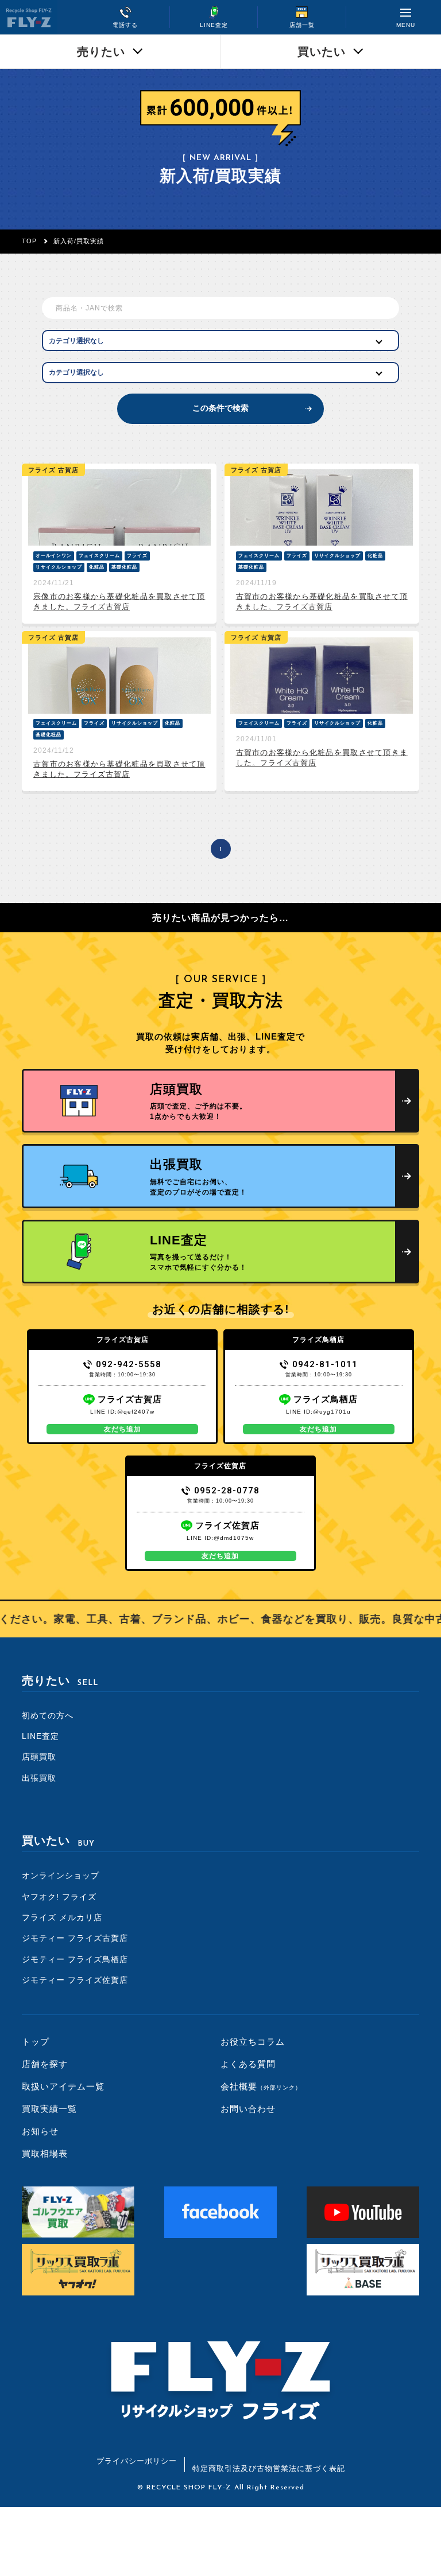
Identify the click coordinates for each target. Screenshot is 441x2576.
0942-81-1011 (325, 1364)
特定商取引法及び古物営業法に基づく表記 (269, 2468)
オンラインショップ (61, 1875)
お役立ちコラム (253, 2042)
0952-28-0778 (227, 1491)
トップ (36, 2042)
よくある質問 (248, 2064)
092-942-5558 (129, 1364)
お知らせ (40, 2131)
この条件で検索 (220, 408)
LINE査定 (40, 1736)
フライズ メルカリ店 (62, 1917)
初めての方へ (48, 1715)
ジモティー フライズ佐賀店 (75, 1980)
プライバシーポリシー (137, 2461)
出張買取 (39, 1778)
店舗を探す (45, 2064)
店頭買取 (39, 1757)
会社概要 (261, 2086)
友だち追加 (123, 1429)
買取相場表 (45, 2153)
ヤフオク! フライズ (59, 1897)
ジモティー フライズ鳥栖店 (75, 1959)
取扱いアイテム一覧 (63, 2086)
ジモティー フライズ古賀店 (75, 1938)
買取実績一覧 (49, 2109)
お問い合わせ (248, 2109)
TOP (29, 241)
